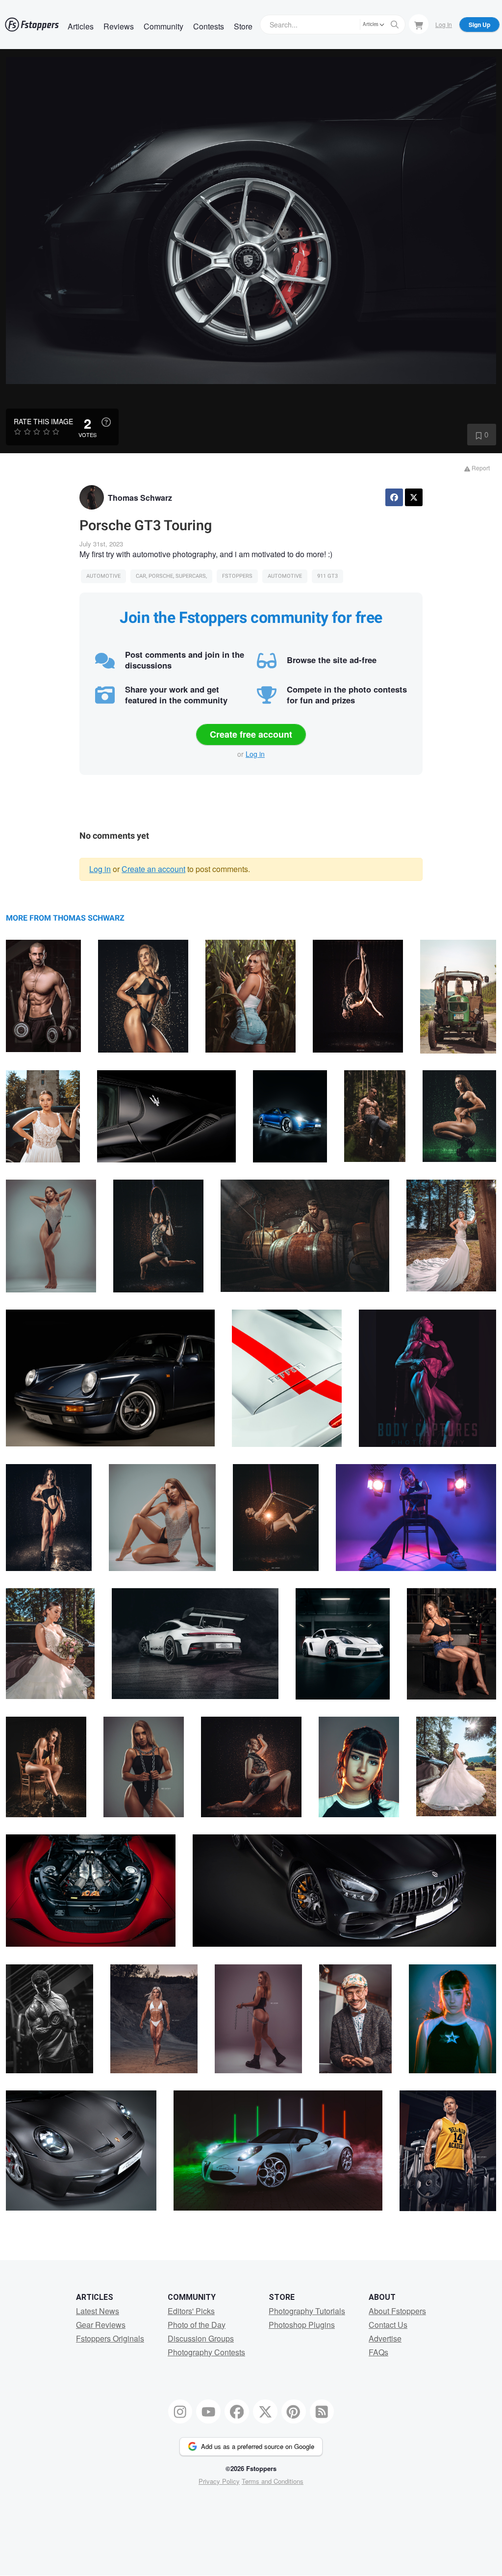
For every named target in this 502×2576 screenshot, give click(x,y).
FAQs (378, 2352)
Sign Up (479, 25)
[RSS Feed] (322, 2412)
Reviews (119, 26)
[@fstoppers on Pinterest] (294, 2412)
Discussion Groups (201, 2338)
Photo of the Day (197, 2325)
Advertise (385, 2338)
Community (163, 26)
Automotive (103, 576)
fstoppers (237, 576)
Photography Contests (206, 2352)
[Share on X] (414, 497)
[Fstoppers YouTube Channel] (208, 2412)
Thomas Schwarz (140, 498)
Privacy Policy (219, 2481)
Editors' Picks (191, 2311)
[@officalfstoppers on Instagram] (180, 2412)
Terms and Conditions (273, 2481)
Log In (444, 24)
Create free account (251, 734)
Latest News (98, 2311)
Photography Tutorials (307, 2311)
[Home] (32, 25)
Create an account (153, 869)
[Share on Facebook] (394, 497)
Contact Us (388, 2325)
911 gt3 (327, 576)
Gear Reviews (101, 2325)
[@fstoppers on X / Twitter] (265, 2412)
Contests (209, 26)
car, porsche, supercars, (171, 576)
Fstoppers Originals (110, 2338)
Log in (255, 754)
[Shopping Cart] (419, 24)
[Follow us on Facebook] (237, 2412)
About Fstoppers (397, 2311)
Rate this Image (43, 421)
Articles (81, 26)
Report (480, 468)
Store (243, 26)
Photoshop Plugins (302, 2325)
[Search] (395, 25)
